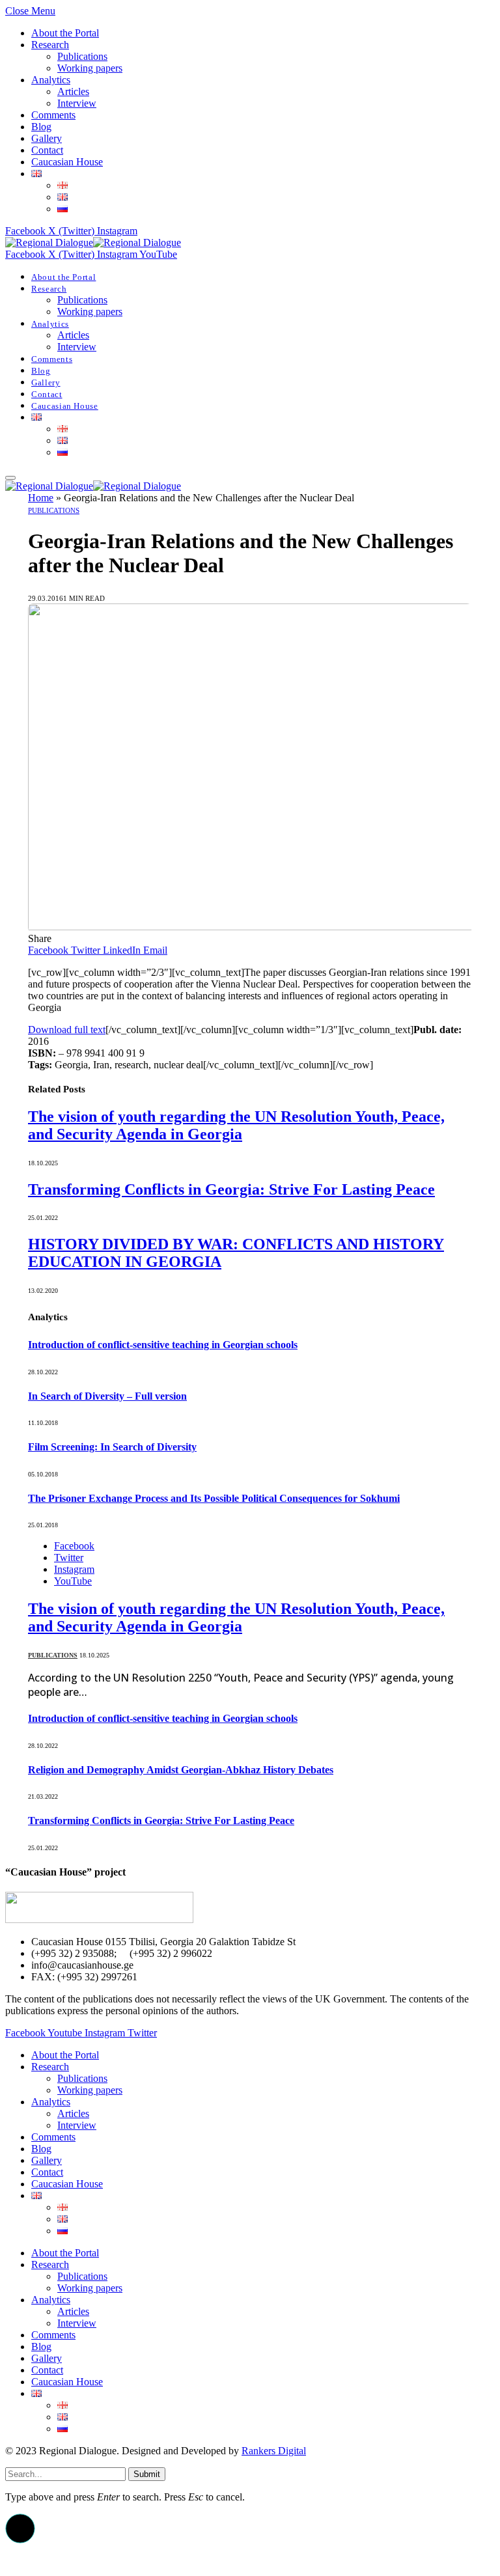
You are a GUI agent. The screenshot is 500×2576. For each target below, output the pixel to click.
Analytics (51, 80)
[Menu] (10, 478)
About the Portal (65, 33)
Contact (47, 150)
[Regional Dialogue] (93, 242)
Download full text (67, 1030)
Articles (73, 91)
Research (50, 45)
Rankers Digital (274, 2451)
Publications (82, 56)
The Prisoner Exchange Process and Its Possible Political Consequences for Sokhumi (214, 1498)
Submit (147, 2474)
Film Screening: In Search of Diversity (112, 1447)
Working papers (90, 68)
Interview (77, 103)
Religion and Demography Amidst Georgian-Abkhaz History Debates (181, 1770)
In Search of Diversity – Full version (107, 1396)
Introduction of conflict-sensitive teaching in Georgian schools (163, 1345)
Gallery (47, 138)
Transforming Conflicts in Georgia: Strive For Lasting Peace (231, 1189)
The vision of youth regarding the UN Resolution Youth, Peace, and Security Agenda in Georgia (236, 1125)
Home (41, 498)
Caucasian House (67, 162)
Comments (53, 115)
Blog (41, 127)
